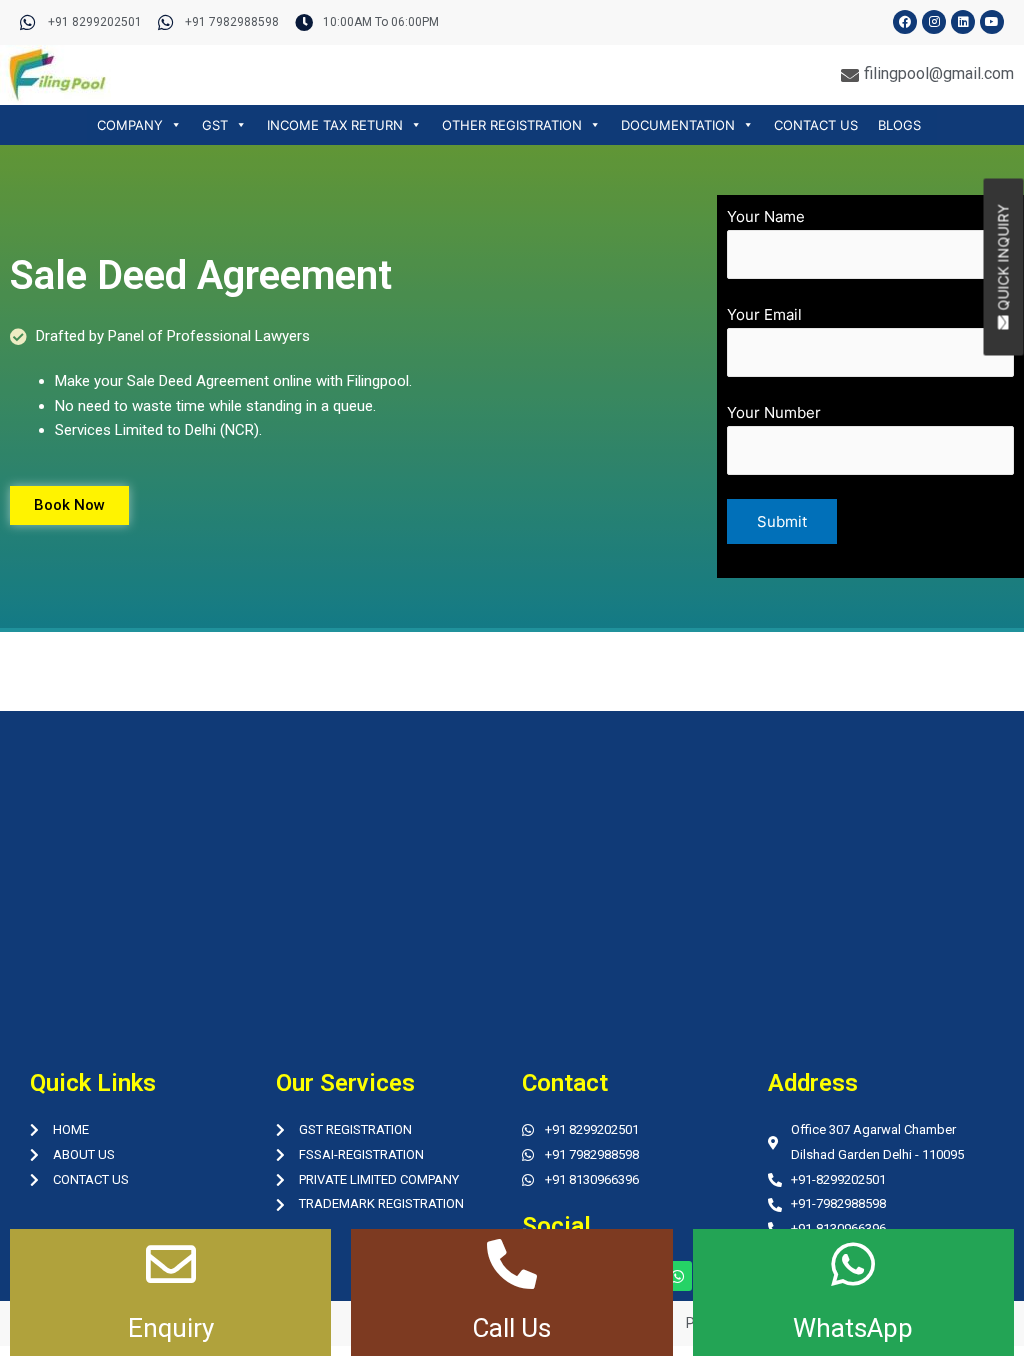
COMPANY (130, 125)
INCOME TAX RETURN (335, 125)
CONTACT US (816, 125)
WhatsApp (853, 1328)
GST (215, 125)
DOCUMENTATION (678, 125)
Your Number (774, 412)
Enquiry (171, 1328)
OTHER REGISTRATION (512, 125)
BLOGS (899, 125)
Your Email (764, 314)
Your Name (766, 216)
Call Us (511, 1328)
